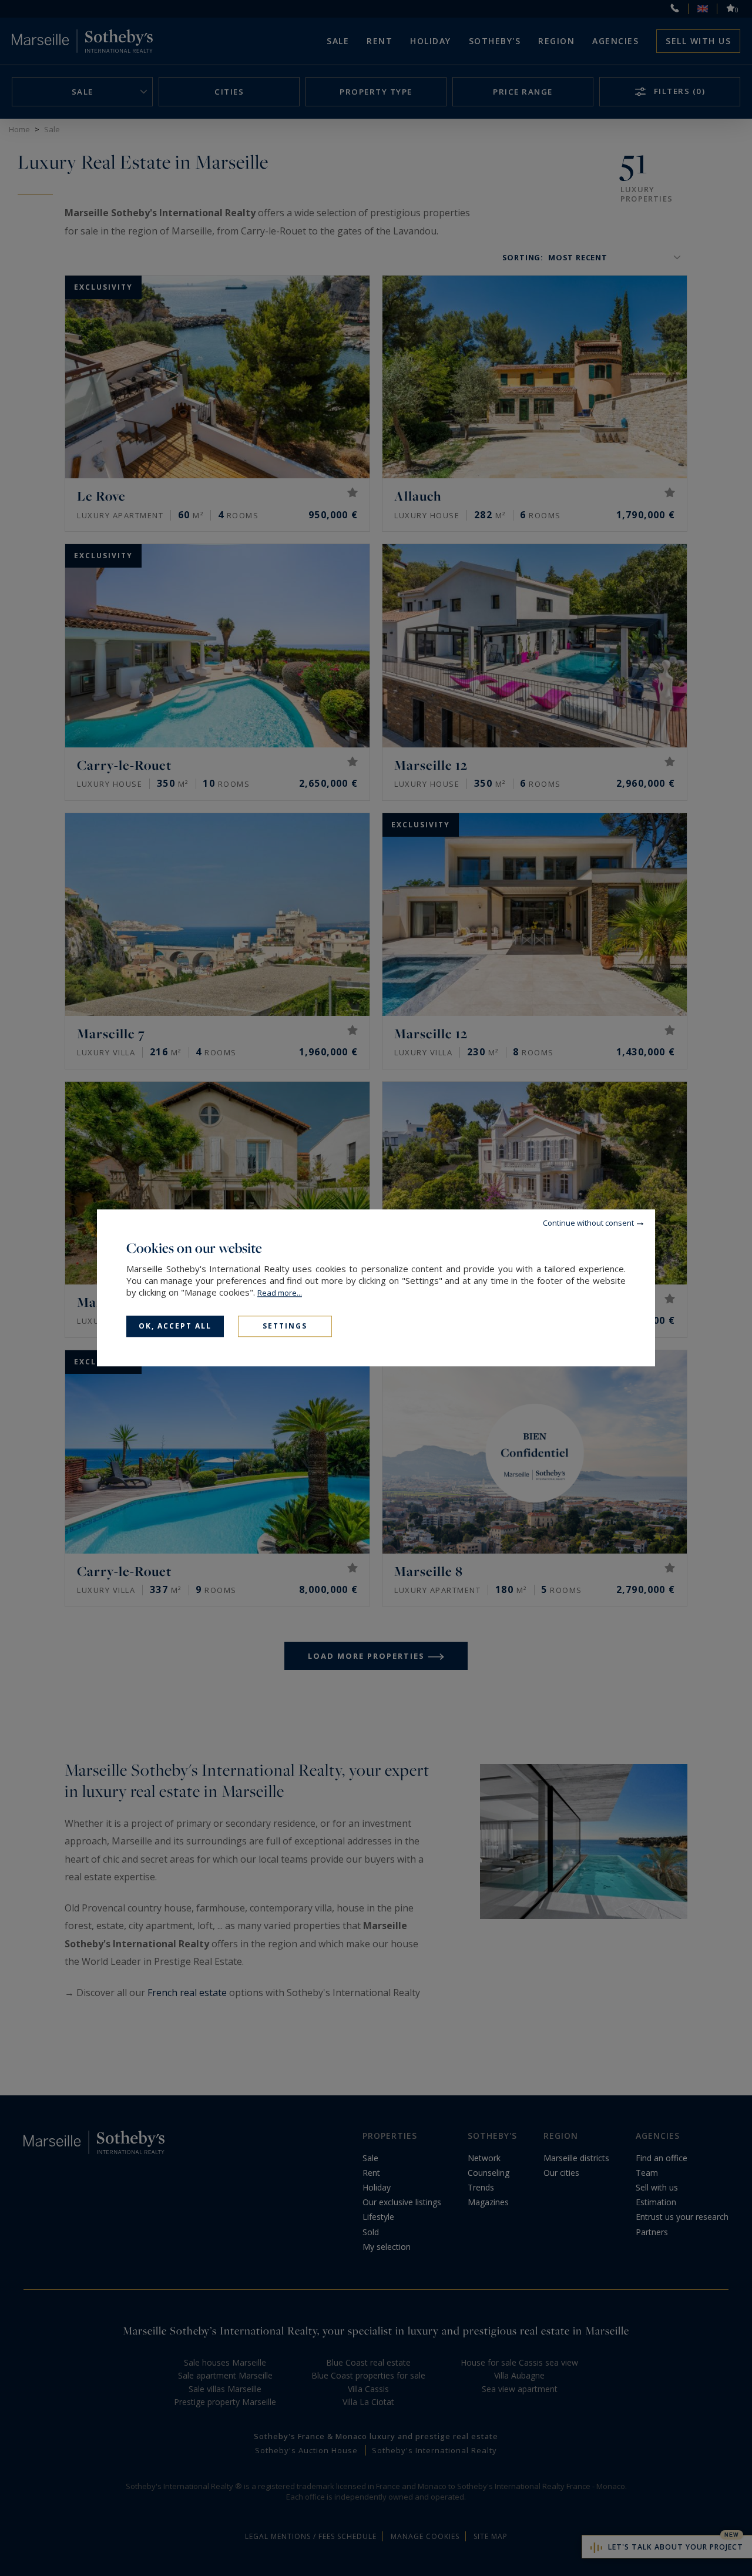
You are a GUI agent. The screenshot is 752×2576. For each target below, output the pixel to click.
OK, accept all (175, 1326)
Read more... (280, 1293)
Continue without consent (588, 1223)
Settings (285, 1326)
